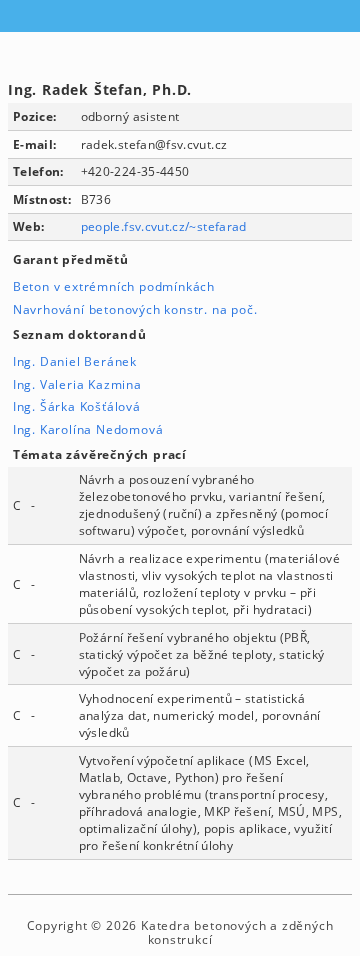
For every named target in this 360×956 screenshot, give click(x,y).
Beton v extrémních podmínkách (114, 286)
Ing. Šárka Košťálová (77, 406)
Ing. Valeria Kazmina (77, 384)
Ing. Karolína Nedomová (88, 429)
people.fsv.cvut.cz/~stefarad (164, 226)
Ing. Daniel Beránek (75, 361)
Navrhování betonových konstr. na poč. (135, 309)
